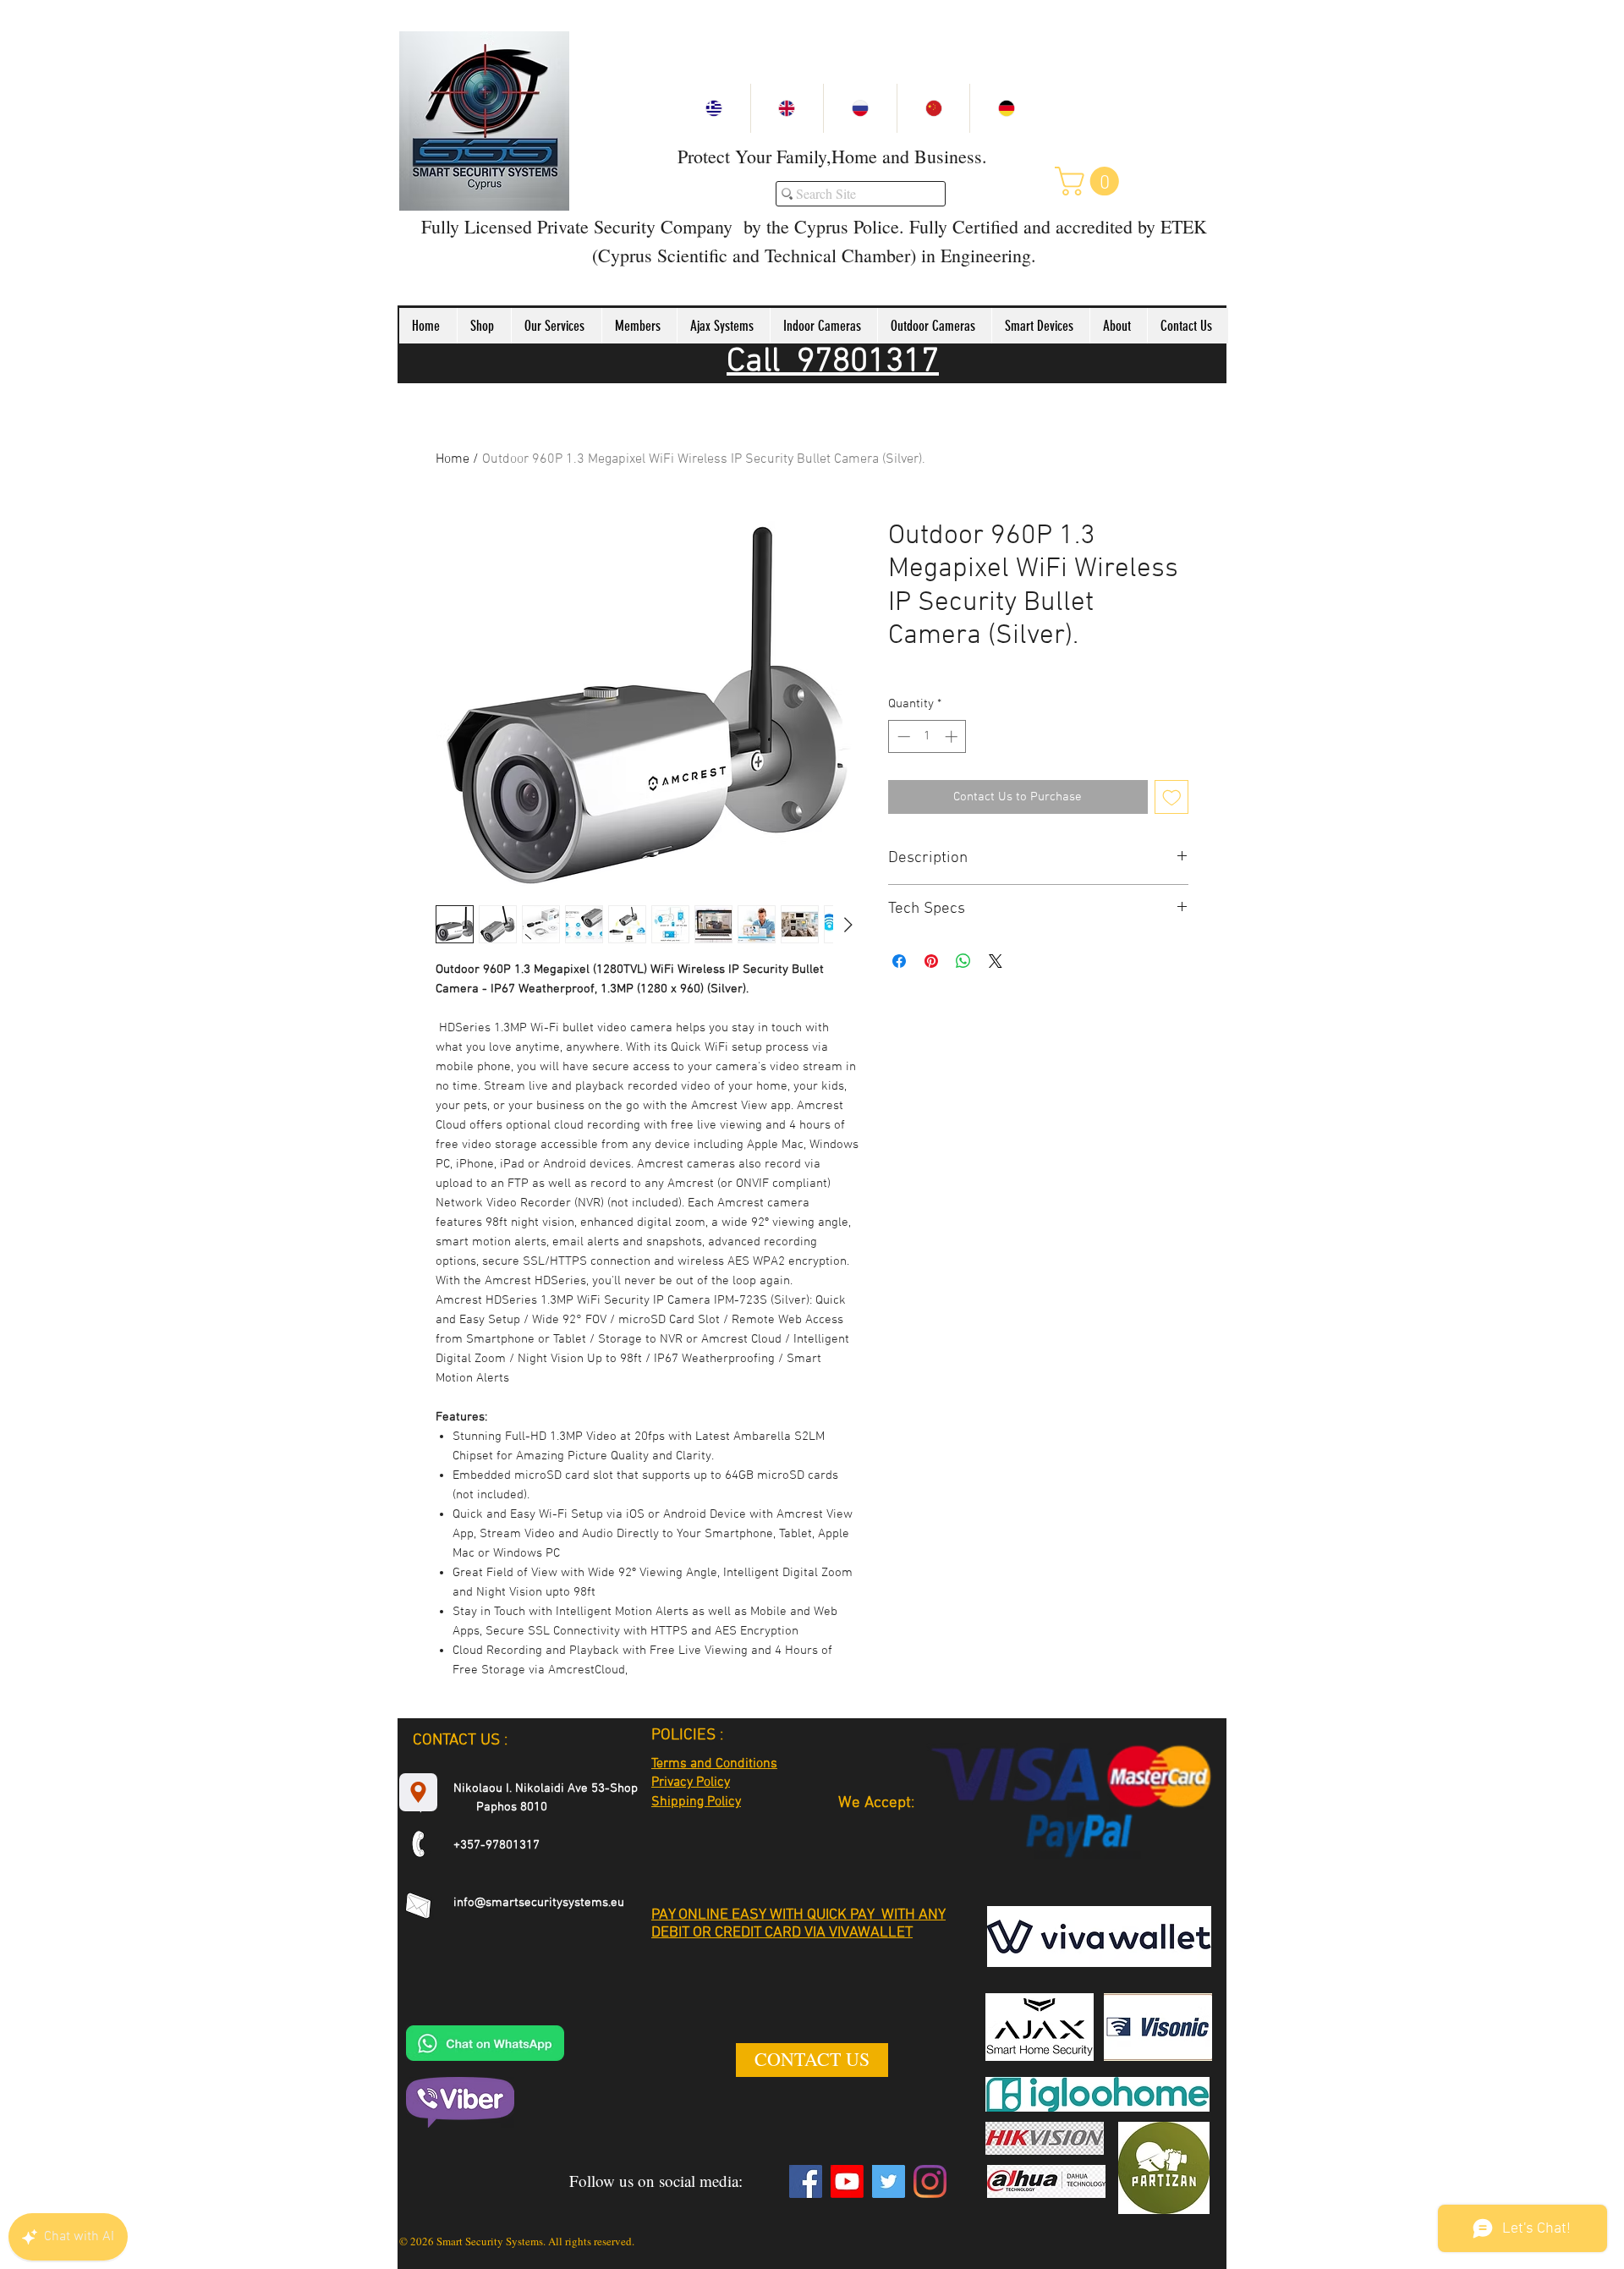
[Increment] (953, 736)
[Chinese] (933, 108)
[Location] (418, 1792)
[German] (1006, 108)
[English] (787, 108)
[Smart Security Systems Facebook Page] (806, 2181)
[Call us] (418, 1844)
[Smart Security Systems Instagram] (930, 2181)
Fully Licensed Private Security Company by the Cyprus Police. (663, 226)
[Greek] (714, 108)
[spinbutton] (927, 736)
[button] (1090, 181)
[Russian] (860, 108)
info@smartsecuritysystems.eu (539, 1903)
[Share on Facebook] (899, 961)
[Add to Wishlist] (1172, 797)
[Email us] (418, 1906)
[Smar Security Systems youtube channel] (847, 2181)
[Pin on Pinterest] (931, 961)
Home (453, 459)
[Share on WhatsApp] (963, 961)
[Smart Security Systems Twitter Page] (889, 2181)
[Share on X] (996, 961)
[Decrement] (902, 736)
